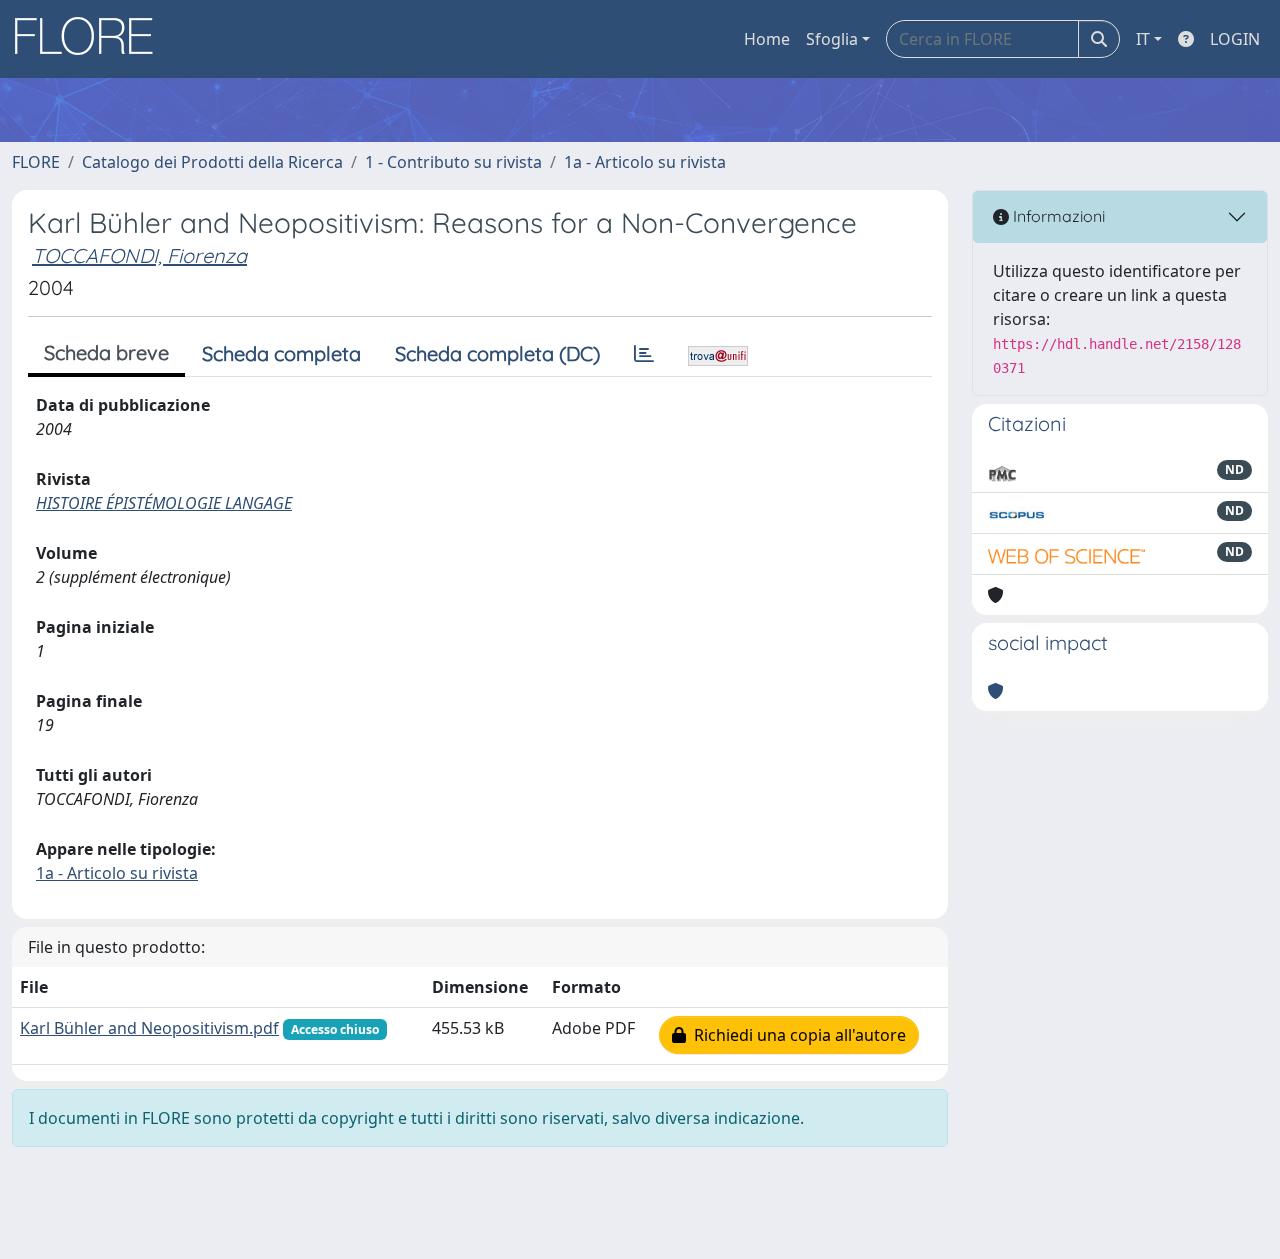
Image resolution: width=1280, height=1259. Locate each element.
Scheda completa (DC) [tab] (497, 353)
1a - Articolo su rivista (645, 162)
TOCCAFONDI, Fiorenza (139, 255)
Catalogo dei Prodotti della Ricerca (212, 162)
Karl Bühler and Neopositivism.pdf (149, 1028)
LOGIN (1235, 39)
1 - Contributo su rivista (453, 162)
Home (767, 39)
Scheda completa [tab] (281, 353)
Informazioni (1057, 216)
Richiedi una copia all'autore (796, 1035)
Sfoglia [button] (832, 39)
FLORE (36, 162)
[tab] (644, 354)
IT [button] (1143, 39)
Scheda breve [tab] (106, 352)
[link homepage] (91, 39)
